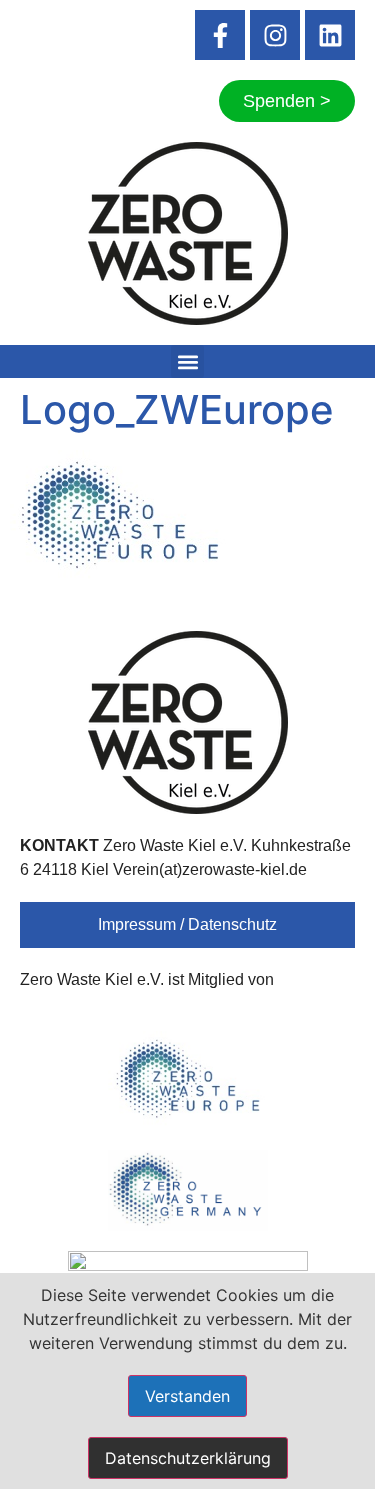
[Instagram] (275, 35)
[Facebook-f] (220, 35)
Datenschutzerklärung (188, 1458)
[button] (187, 361)
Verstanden (187, 1396)
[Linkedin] (330, 35)
